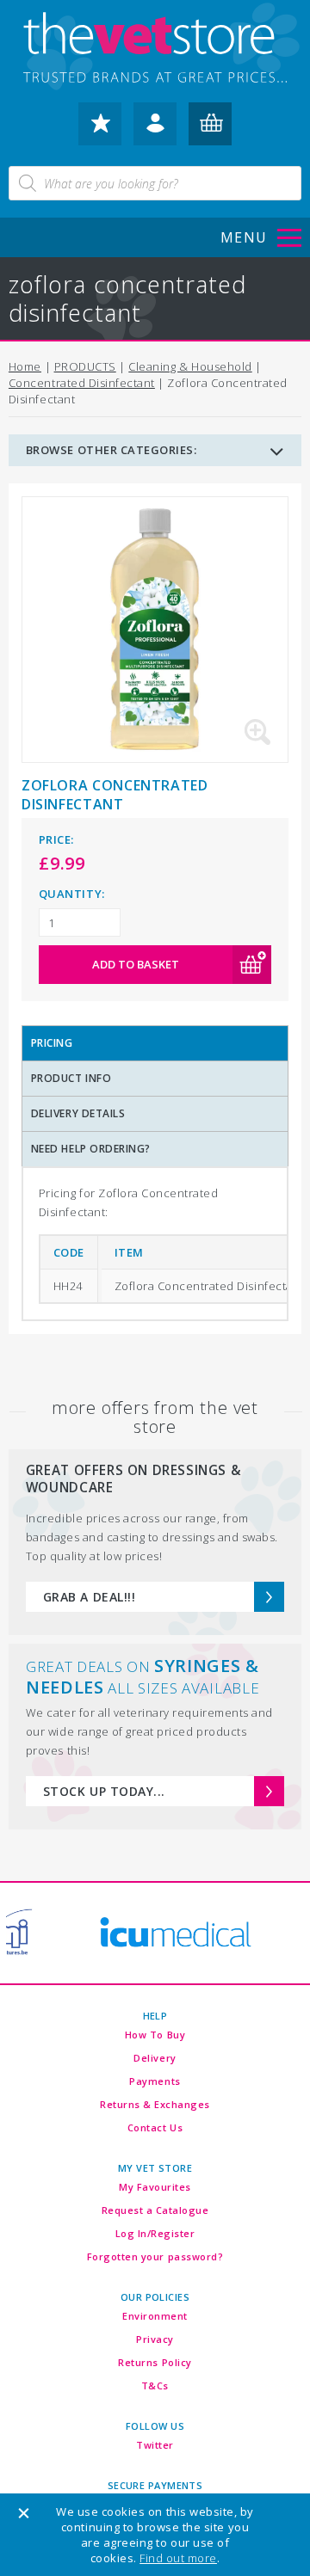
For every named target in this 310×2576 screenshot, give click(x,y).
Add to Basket (136, 964)
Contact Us (155, 2127)
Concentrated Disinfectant (82, 383)
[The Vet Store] (155, 49)
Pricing (52, 1043)
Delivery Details (78, 1113)
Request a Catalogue (155, 2210)
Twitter (155, 2445)
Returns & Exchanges (155, 2104)
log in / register (155, 131)
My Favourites (155, 2187)
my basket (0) (210, 131)
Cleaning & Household (190, 366)
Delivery (155, 2058)
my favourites (100, 131)
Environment (155, 2316)
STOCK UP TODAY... (104, 1791)
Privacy (155, 2339)
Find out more (178, 2558)
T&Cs (155, 2385)
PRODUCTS (85, 366)
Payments (155, 2081)
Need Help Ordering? (91, 1149)
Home (25, 366)
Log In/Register (155, 2233)
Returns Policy (155, 2362)
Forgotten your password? (155, 2256)
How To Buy (155, 2035)
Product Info (71, 1078)
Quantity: (72, 894)
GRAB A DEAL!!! (89, 1597)
